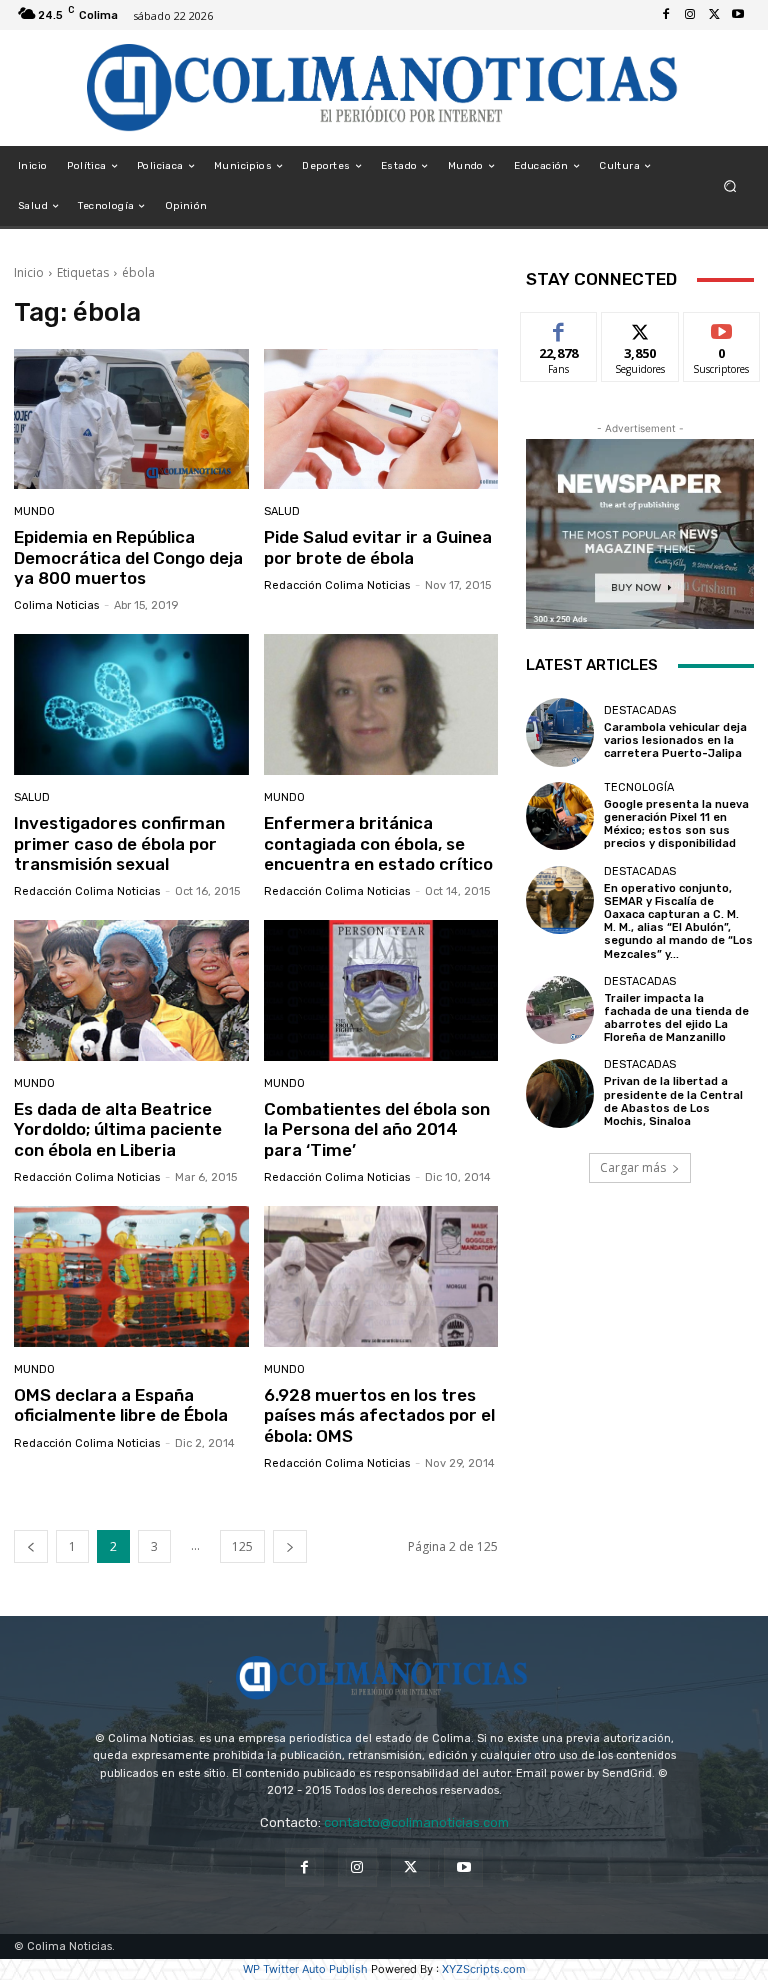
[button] (730, 186)
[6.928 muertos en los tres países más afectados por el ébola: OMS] (381, 1276)
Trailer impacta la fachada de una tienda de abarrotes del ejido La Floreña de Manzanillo (676, 1018)
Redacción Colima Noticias (337, 585)
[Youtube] (738, 15)
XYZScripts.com (484, 1969)
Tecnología (639, 787)
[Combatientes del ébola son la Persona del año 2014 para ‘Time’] (381, 990)
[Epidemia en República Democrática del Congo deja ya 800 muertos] (131, 419)
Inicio (29, 272)
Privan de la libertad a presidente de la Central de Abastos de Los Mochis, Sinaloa (673, 1101)
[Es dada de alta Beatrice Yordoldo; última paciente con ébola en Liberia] (131, 990)
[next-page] (290, 1546)
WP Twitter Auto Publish (305, 1969)
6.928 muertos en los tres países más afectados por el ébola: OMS (379, 1415)
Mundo (34, 511)
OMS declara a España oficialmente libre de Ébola (121, 1405)
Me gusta (559, 327)
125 (242, 1546)
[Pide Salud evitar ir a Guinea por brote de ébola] (381, 419)
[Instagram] (690, 15)
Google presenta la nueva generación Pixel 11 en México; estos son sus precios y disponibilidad (676, 824)
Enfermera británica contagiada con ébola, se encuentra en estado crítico (378, 843)
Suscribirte (722, 327)
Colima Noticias (56, 605)
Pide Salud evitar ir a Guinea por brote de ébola (378, 547)
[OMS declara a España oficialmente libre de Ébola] (131, 1276)
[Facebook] (666, 15)
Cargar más (633, 1167)
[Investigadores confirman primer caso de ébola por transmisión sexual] (131, 704)
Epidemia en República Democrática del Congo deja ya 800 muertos (128, 557)
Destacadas (640, 710)
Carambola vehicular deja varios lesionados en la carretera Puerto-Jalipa (675, 740)
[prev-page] (31, 1546)
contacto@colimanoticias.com (416, 1822)
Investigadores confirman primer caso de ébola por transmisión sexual (119, 843)
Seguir (640, 327)
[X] (714, 15)
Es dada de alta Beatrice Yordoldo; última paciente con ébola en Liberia (118, 1129)
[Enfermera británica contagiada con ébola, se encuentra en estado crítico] (381, 704)
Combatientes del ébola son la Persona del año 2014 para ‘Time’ (377, 1129)
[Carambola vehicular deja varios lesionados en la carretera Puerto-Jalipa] (560, 732)
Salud (282, 511)
